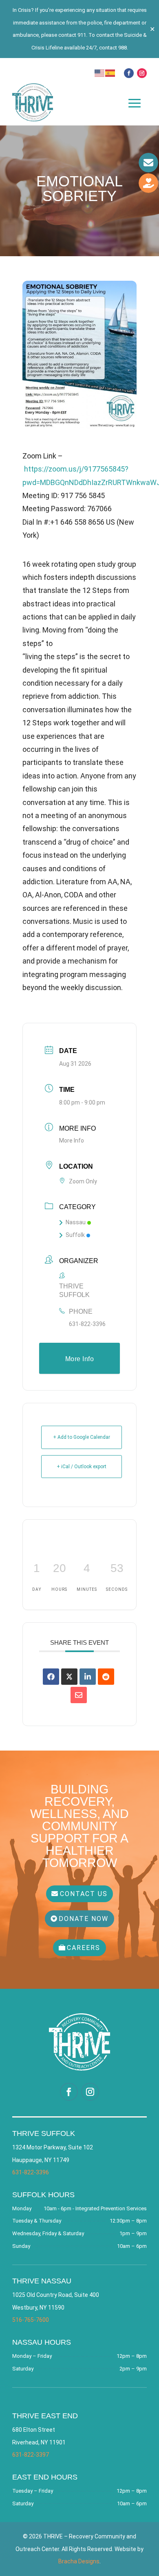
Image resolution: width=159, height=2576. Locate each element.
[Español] (110, 72)
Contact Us (84, 1894)
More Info (72, 1140)
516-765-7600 (31, 2320)
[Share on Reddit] (106, 1677)
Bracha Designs (79, 2561)
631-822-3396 (87, 1324)
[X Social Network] (69, 1677)
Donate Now (84, 1919)
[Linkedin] (88, 1677)
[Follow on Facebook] (129, 73)
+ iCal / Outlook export (82, 1467)
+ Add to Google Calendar (82, 1437)
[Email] (79, 1695)
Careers (84, 1948)
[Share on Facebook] (51, 1677)
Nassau (76, 1222)
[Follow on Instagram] (142, 73)
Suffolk (75, 1235)
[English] (100, 72)
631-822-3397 (31, 2455)
